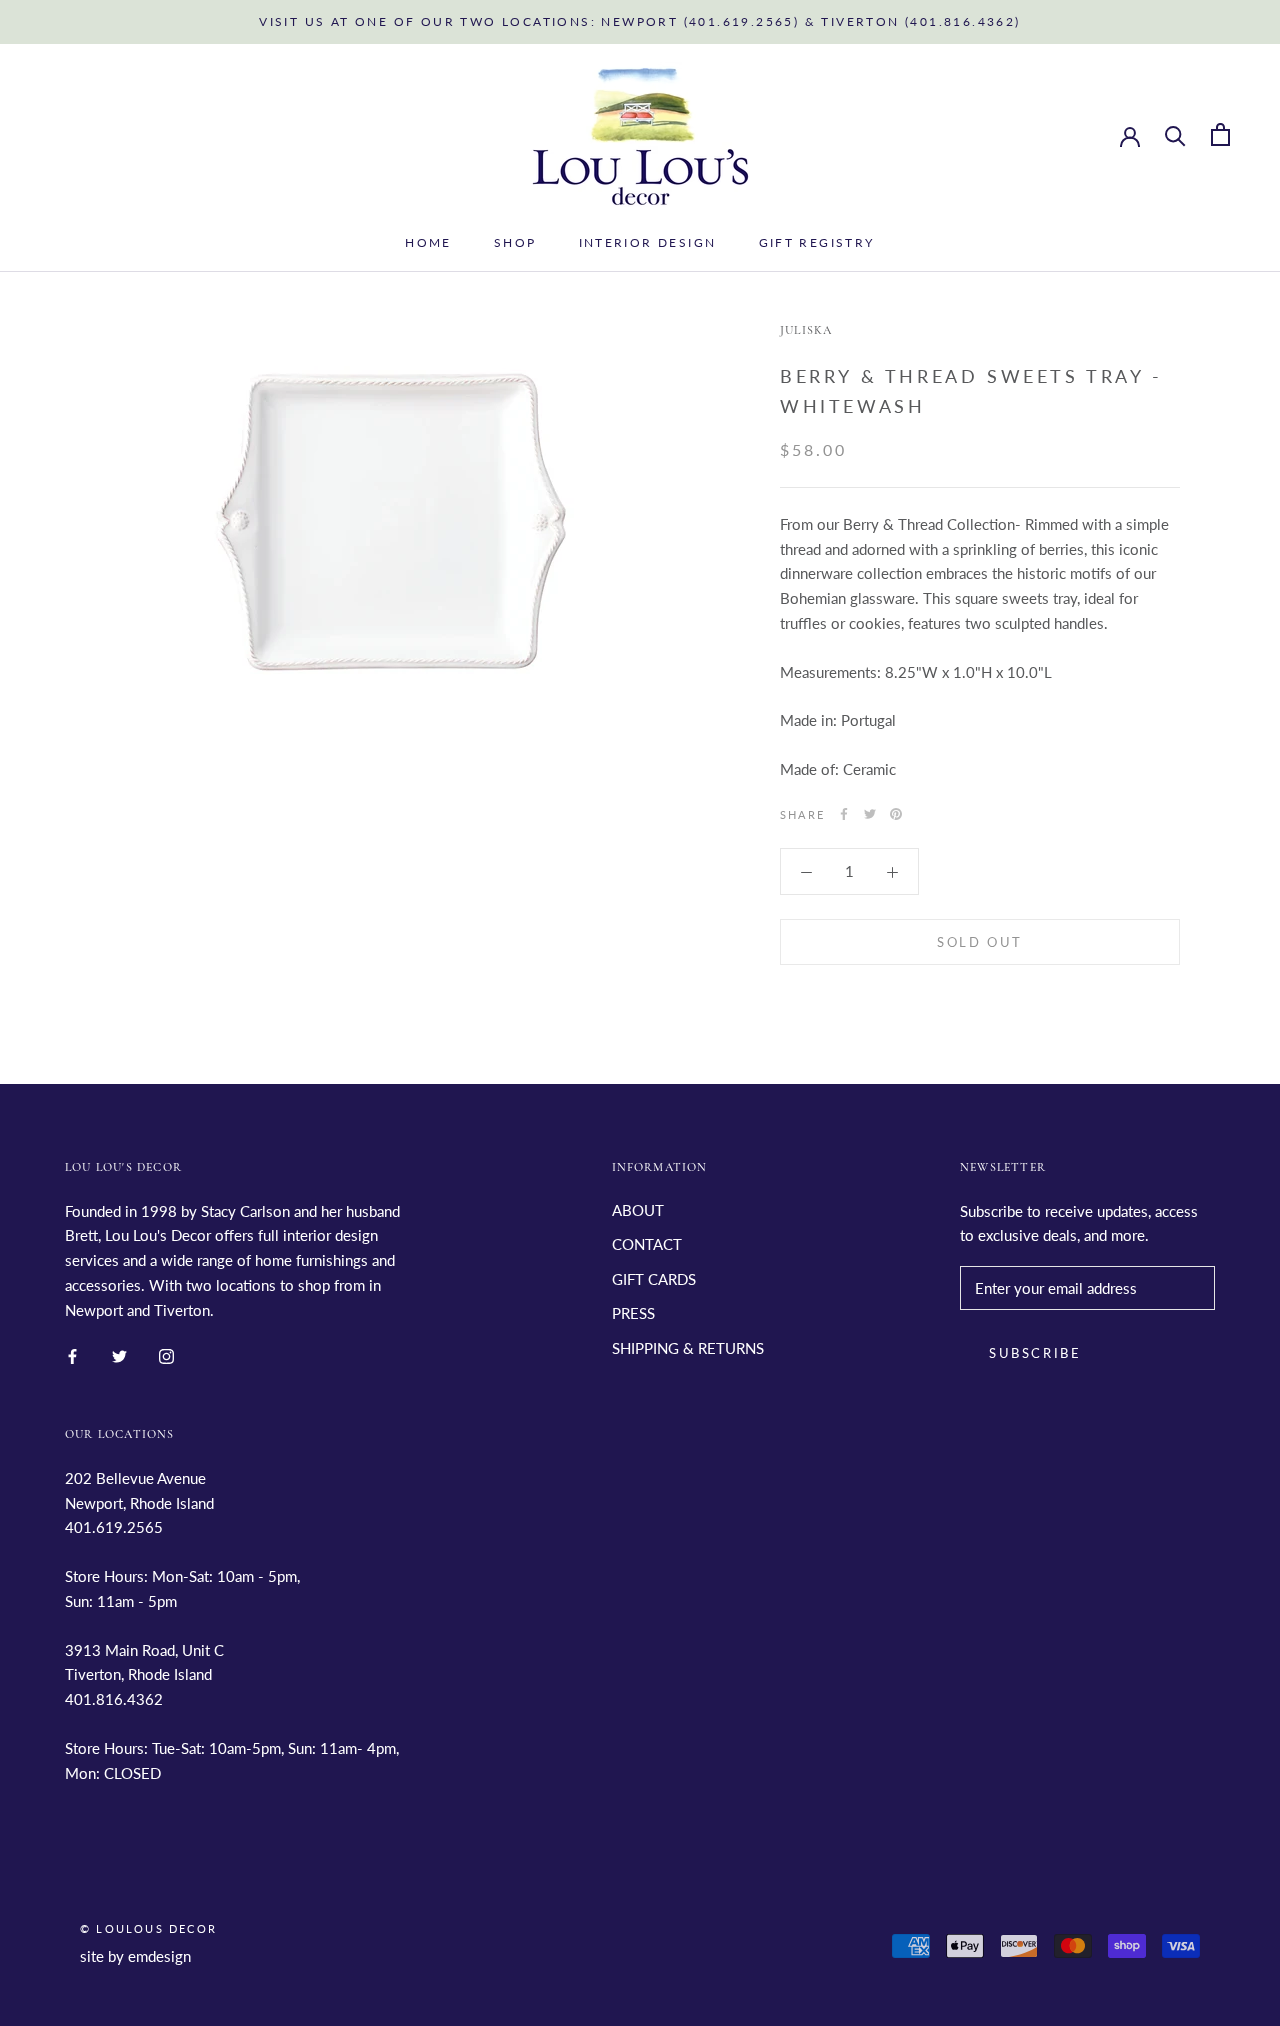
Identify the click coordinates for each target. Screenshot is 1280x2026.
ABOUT (638, 1210)
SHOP (515, 242)
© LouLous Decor (148, 1928)
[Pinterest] (896, 814)
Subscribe (1035, 1353)
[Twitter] (870, 814)
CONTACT (647, 1244)
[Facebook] (844, 814)
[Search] (1175, 134)
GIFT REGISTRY (817, 242)
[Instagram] (166, 1354)
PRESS (633, 1313)
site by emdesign (135, 1956)
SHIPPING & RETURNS (688, 1348)
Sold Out (980, 941)
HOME (428, 242)
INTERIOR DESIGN (648, 242)
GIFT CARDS (654, 1279)
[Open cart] (1220, 134)
